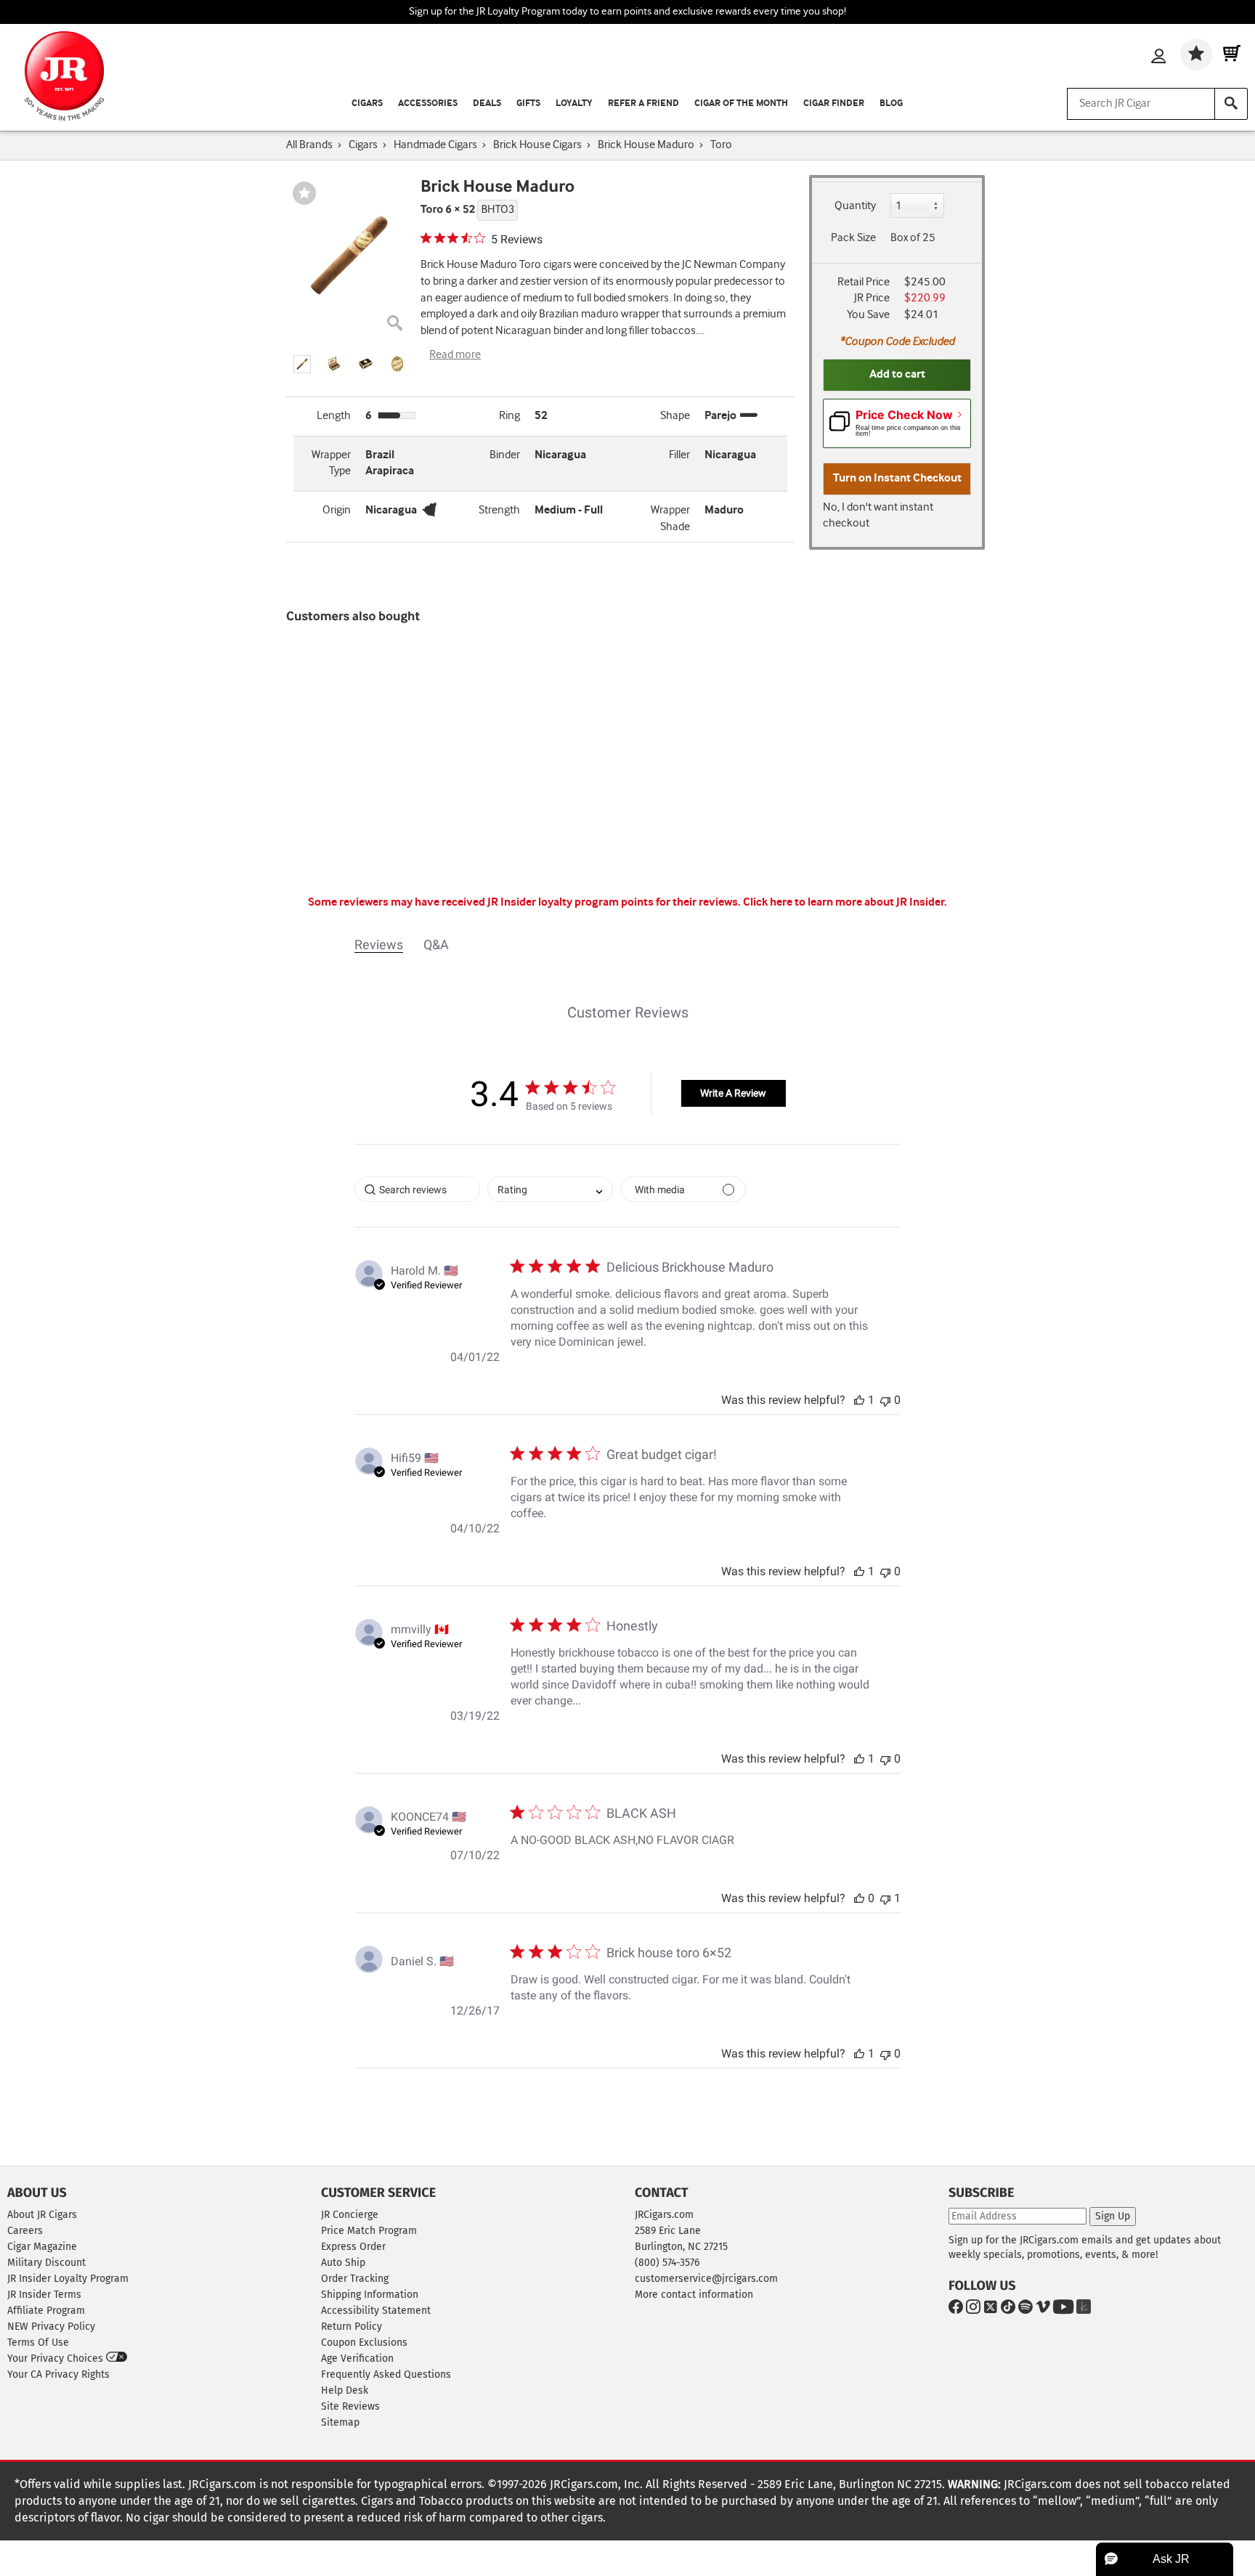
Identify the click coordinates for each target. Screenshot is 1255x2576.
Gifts (528, 103)
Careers (25, 2231)
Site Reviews (350, 2406)
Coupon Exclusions (364, 2343)
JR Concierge (350, 2215)
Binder (505, 455)
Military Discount (46, 2263)
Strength (499, 510)
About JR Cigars (42, 2215)
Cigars (367, 103)
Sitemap (340, 2422)
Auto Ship (343, 2263)
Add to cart (897, 374)
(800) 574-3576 (667, 2263)
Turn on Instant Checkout (897, 478)
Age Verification (357, 2358)
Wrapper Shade (670, 519)
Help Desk (345, 2390)
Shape (675, 416)
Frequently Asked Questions (386, 2374)
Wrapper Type (331, 463)
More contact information (694, 2295)
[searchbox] (417, 1189)
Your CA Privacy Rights (58, 2374)
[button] (302, 364)
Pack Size (853, 238)
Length (334, 416)
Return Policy (352, 2327)
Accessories (428, 103)
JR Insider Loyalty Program (68, 2279)
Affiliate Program (46, 2311)
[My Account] (1158, 57)
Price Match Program (369, 2231)
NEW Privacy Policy (51, 2327)
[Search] (1231, 104)
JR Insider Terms (44, 2295)
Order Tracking (355, 2279)
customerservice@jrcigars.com (706, 2279)
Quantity (855, 206)
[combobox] (550, 1189)
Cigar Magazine (42, 2247)
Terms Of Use (38, 2343)
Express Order (353, 2247)
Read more (455, 355)
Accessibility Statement (376, 2311)
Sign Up (1113, 2216)
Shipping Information (370, 2295)
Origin (337, 510)
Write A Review (733, 1093)
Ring (509, 416)
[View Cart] (1232, 54)
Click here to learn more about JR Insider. (845, 902)
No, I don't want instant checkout (878, 516)
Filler (679, 455)
